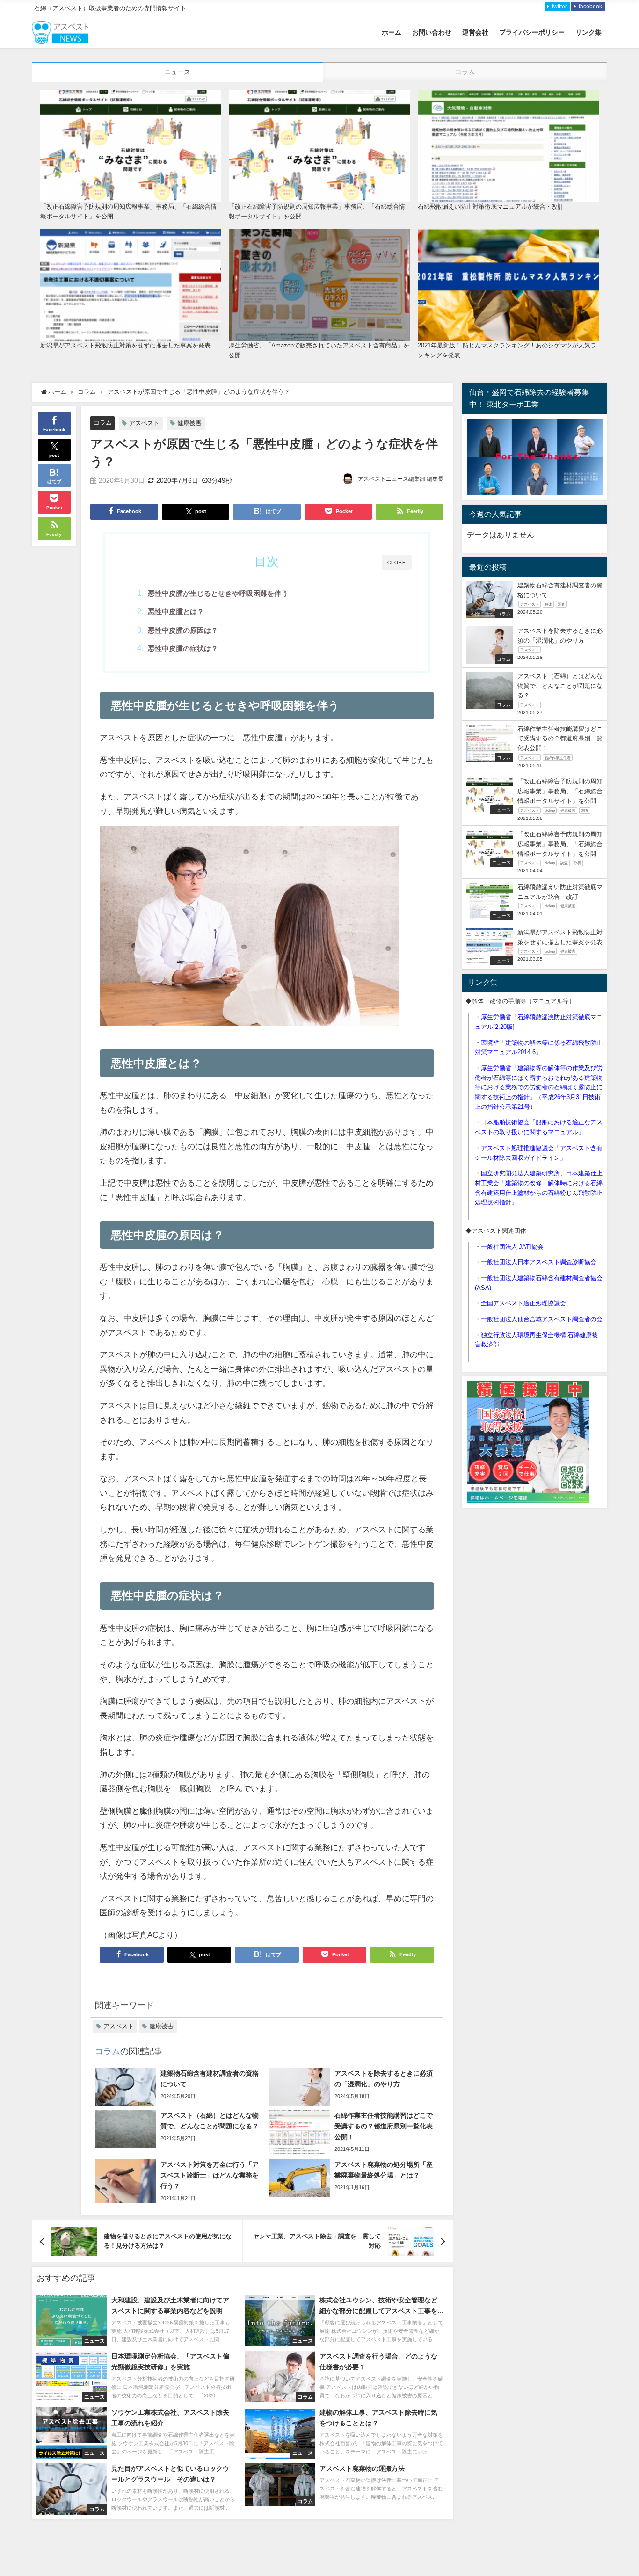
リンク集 (588, 32)
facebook (590, 7)
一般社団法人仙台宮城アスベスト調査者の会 (542, 1319)
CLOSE (397, 562)
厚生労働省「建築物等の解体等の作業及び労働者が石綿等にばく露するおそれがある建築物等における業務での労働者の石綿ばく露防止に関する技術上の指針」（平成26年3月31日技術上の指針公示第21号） (539, 1087)
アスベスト (144, 423)
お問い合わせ (432, 32)
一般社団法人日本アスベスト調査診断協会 (539, 1262)
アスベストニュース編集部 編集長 (401, 479)
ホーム (392, 32)
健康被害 (189, 423)
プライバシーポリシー (532, 32)
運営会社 (475, 32)
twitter (559, 7)
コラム (103, 423)
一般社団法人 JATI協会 (512, 1247)
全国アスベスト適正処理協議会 (523, 1303)
